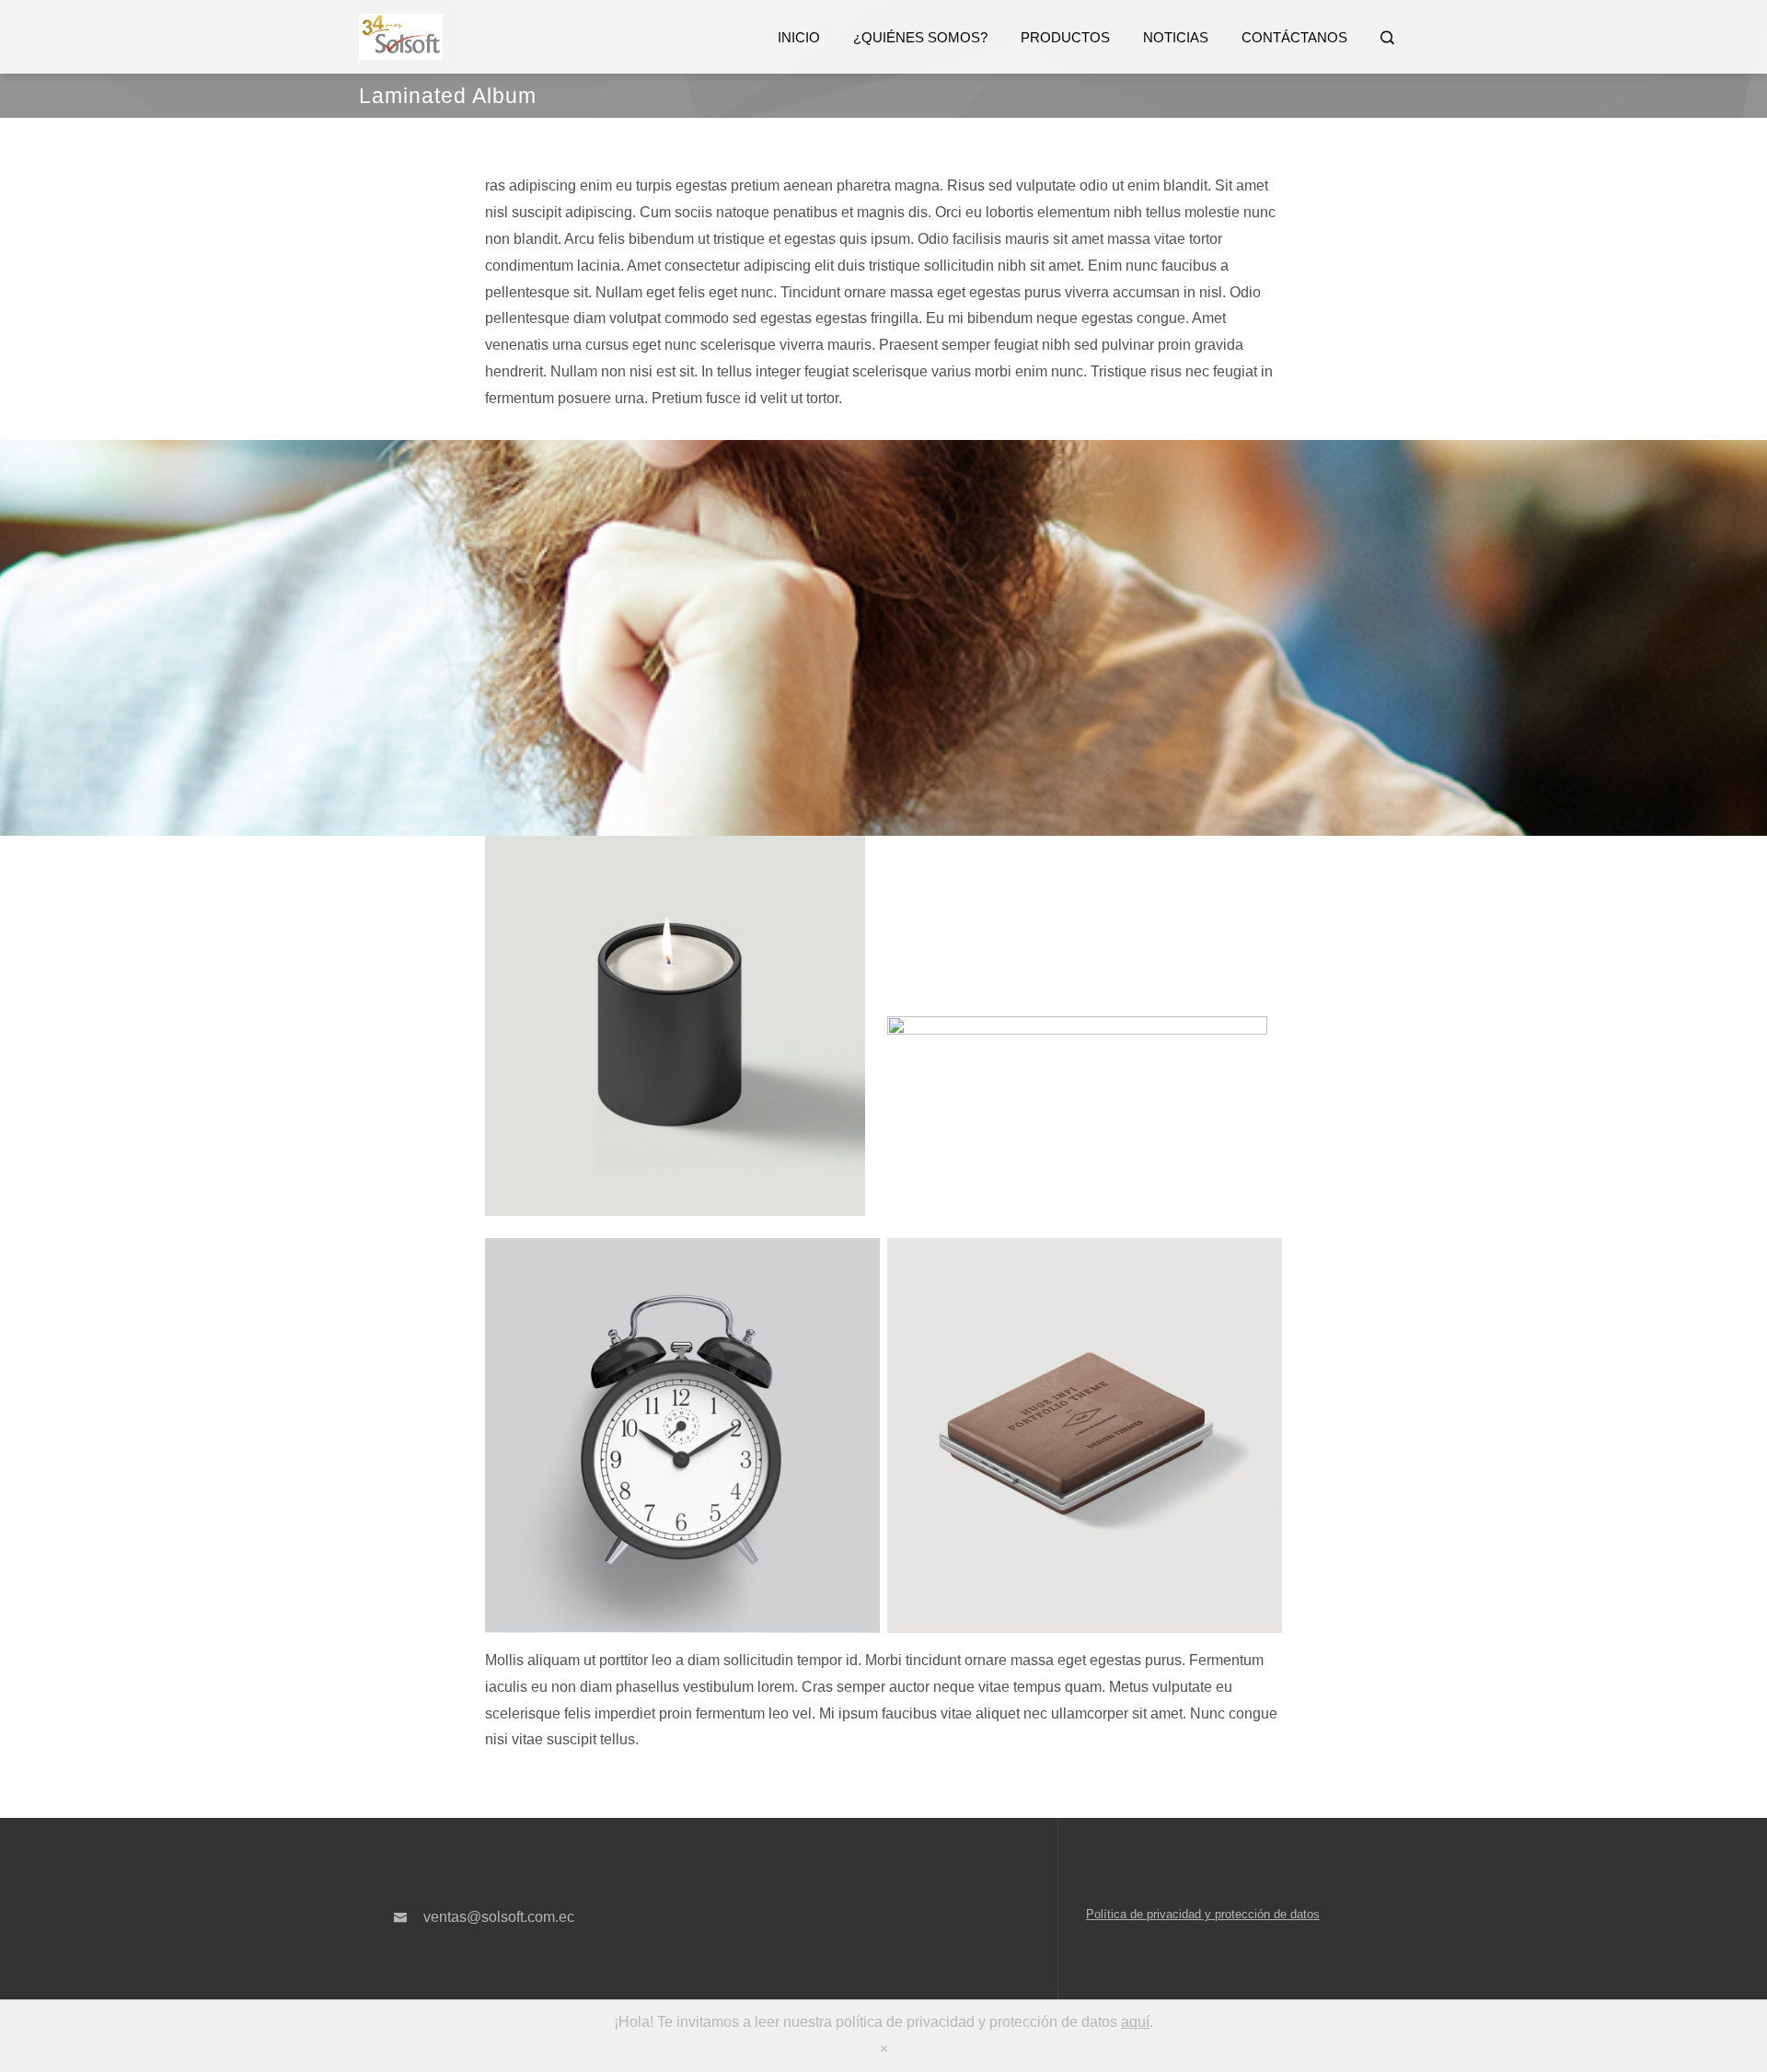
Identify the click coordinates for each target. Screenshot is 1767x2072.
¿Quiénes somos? (920, 37)
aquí (1135, 2022)
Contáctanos (1294, 37)
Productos (1065, 37)
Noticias (1176, 37)
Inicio (799, 37)
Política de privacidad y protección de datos (1203, 1914)
